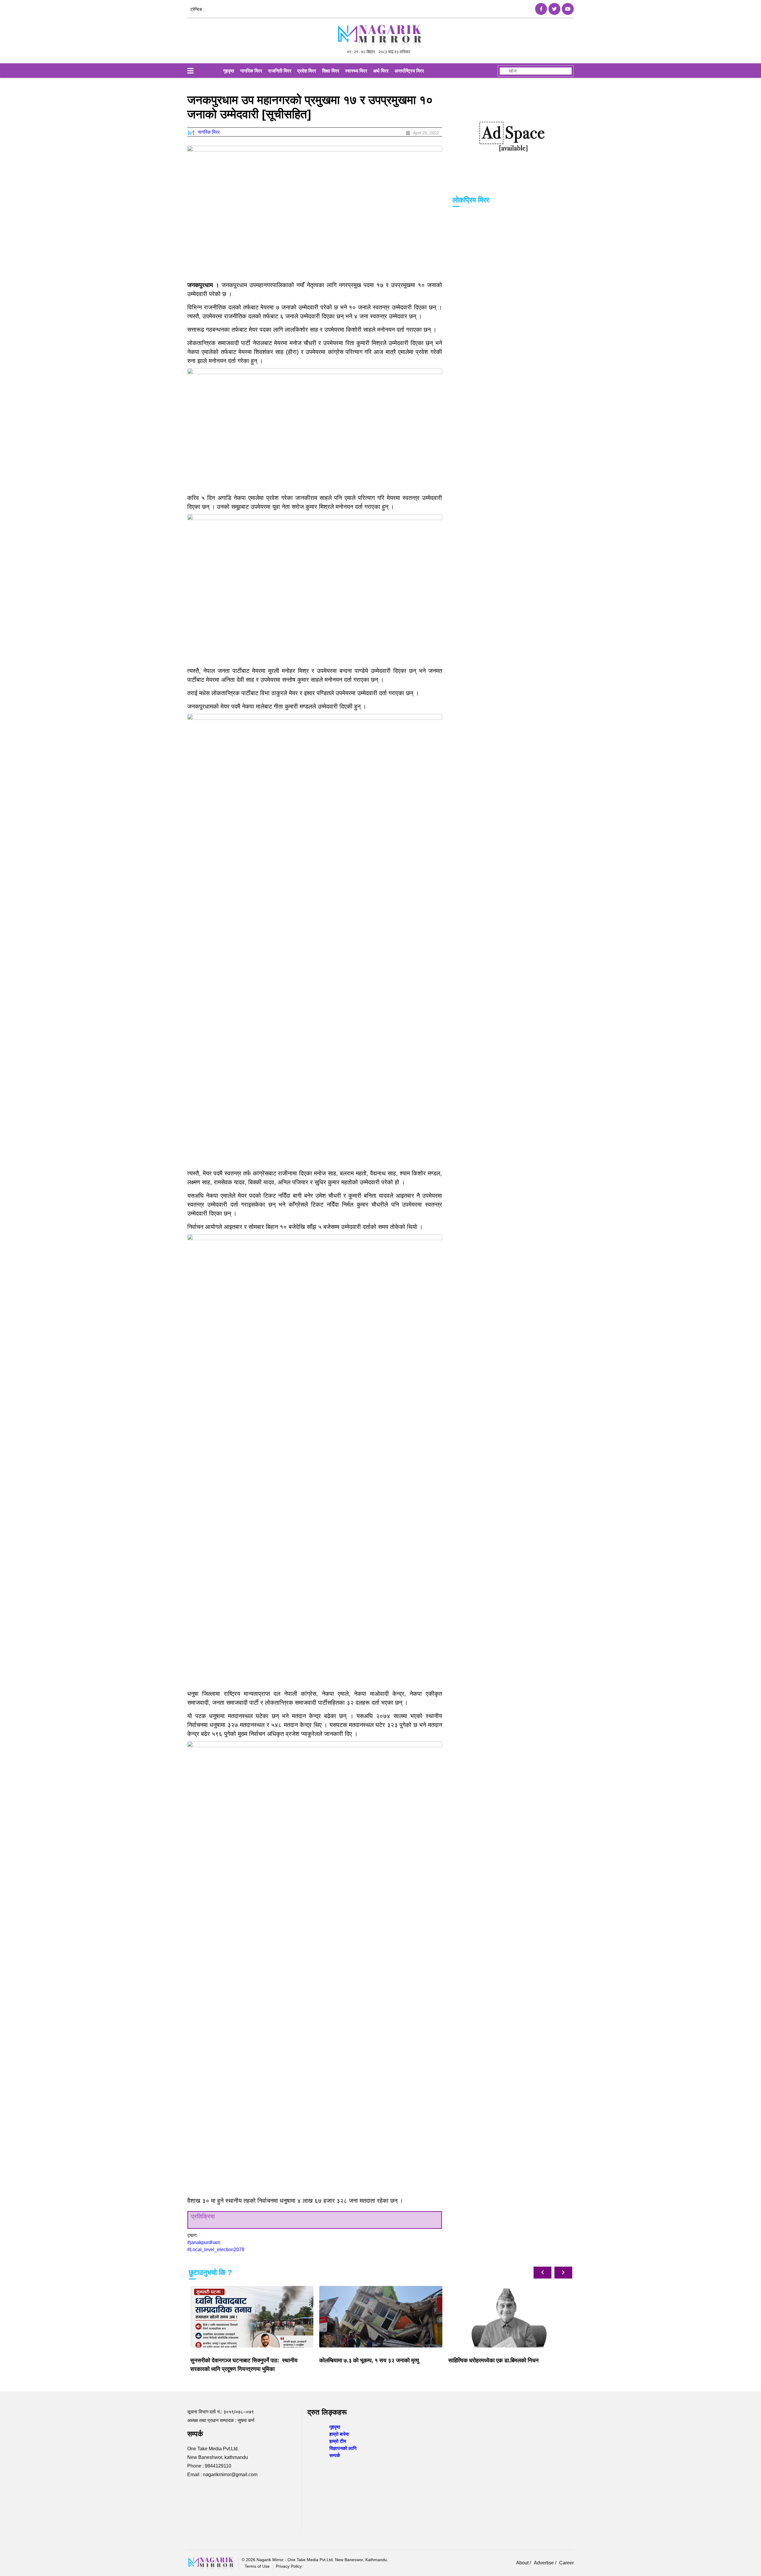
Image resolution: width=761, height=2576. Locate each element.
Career (566, 2563)
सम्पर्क (335, 2455)
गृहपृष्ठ (229, 71)
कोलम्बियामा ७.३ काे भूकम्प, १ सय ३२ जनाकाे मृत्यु (240, 2360)
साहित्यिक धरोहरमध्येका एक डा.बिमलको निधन (364, 2360)
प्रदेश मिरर (307, 71)
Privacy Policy (289, 2566)
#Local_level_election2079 (216, 2250)
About (523, 2563)
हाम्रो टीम (338, 2441)
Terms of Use (257, 2566)
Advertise (544, 2563)
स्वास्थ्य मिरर (356, 71)
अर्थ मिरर (381, 71)
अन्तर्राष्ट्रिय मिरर (409, 71)
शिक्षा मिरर (331, 71)
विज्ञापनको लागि (343, 2448)
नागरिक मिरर (251, 71)
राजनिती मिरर (280, 71)
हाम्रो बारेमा (339, 2434)
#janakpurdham (204, 2242)
